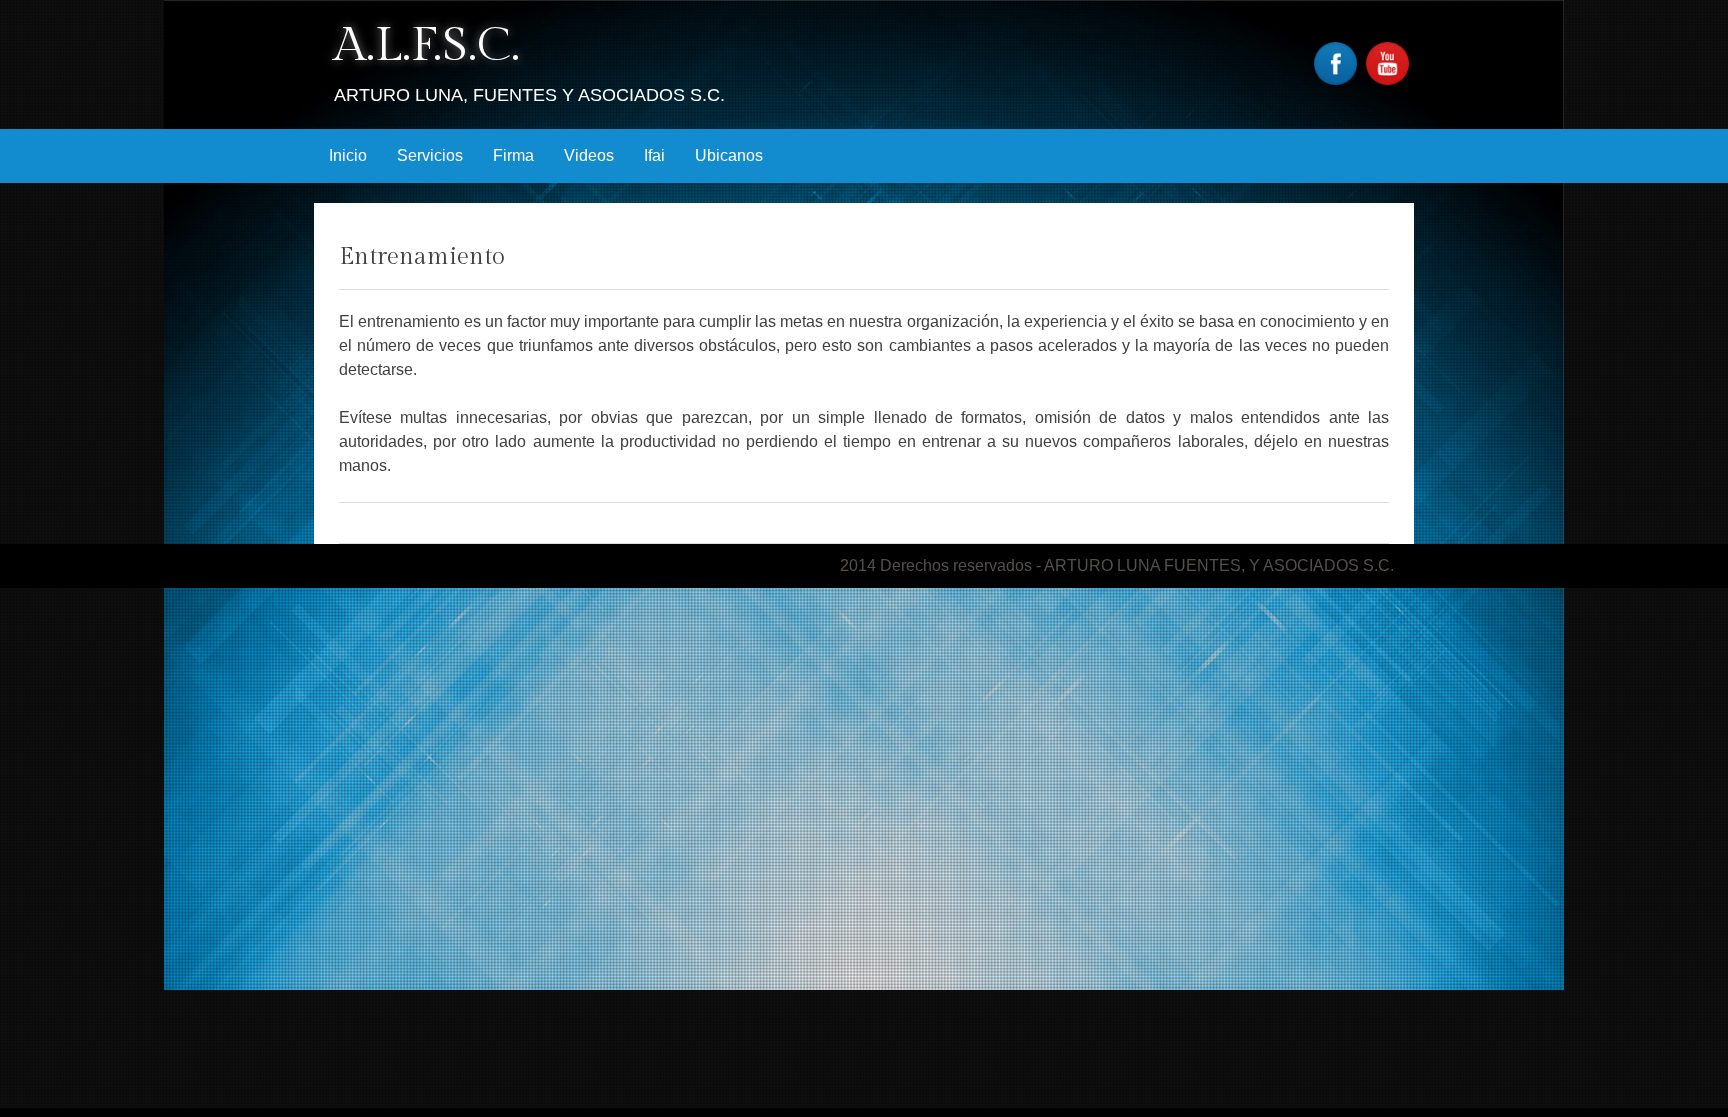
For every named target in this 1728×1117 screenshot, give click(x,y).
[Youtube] (1390, 79)
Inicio (348, 155)
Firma (513, 155)
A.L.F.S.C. (427, 45)
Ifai (654, 155)
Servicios (430, 155)
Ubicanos (729, 155)
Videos (589, 155)
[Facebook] (1338, 79)
